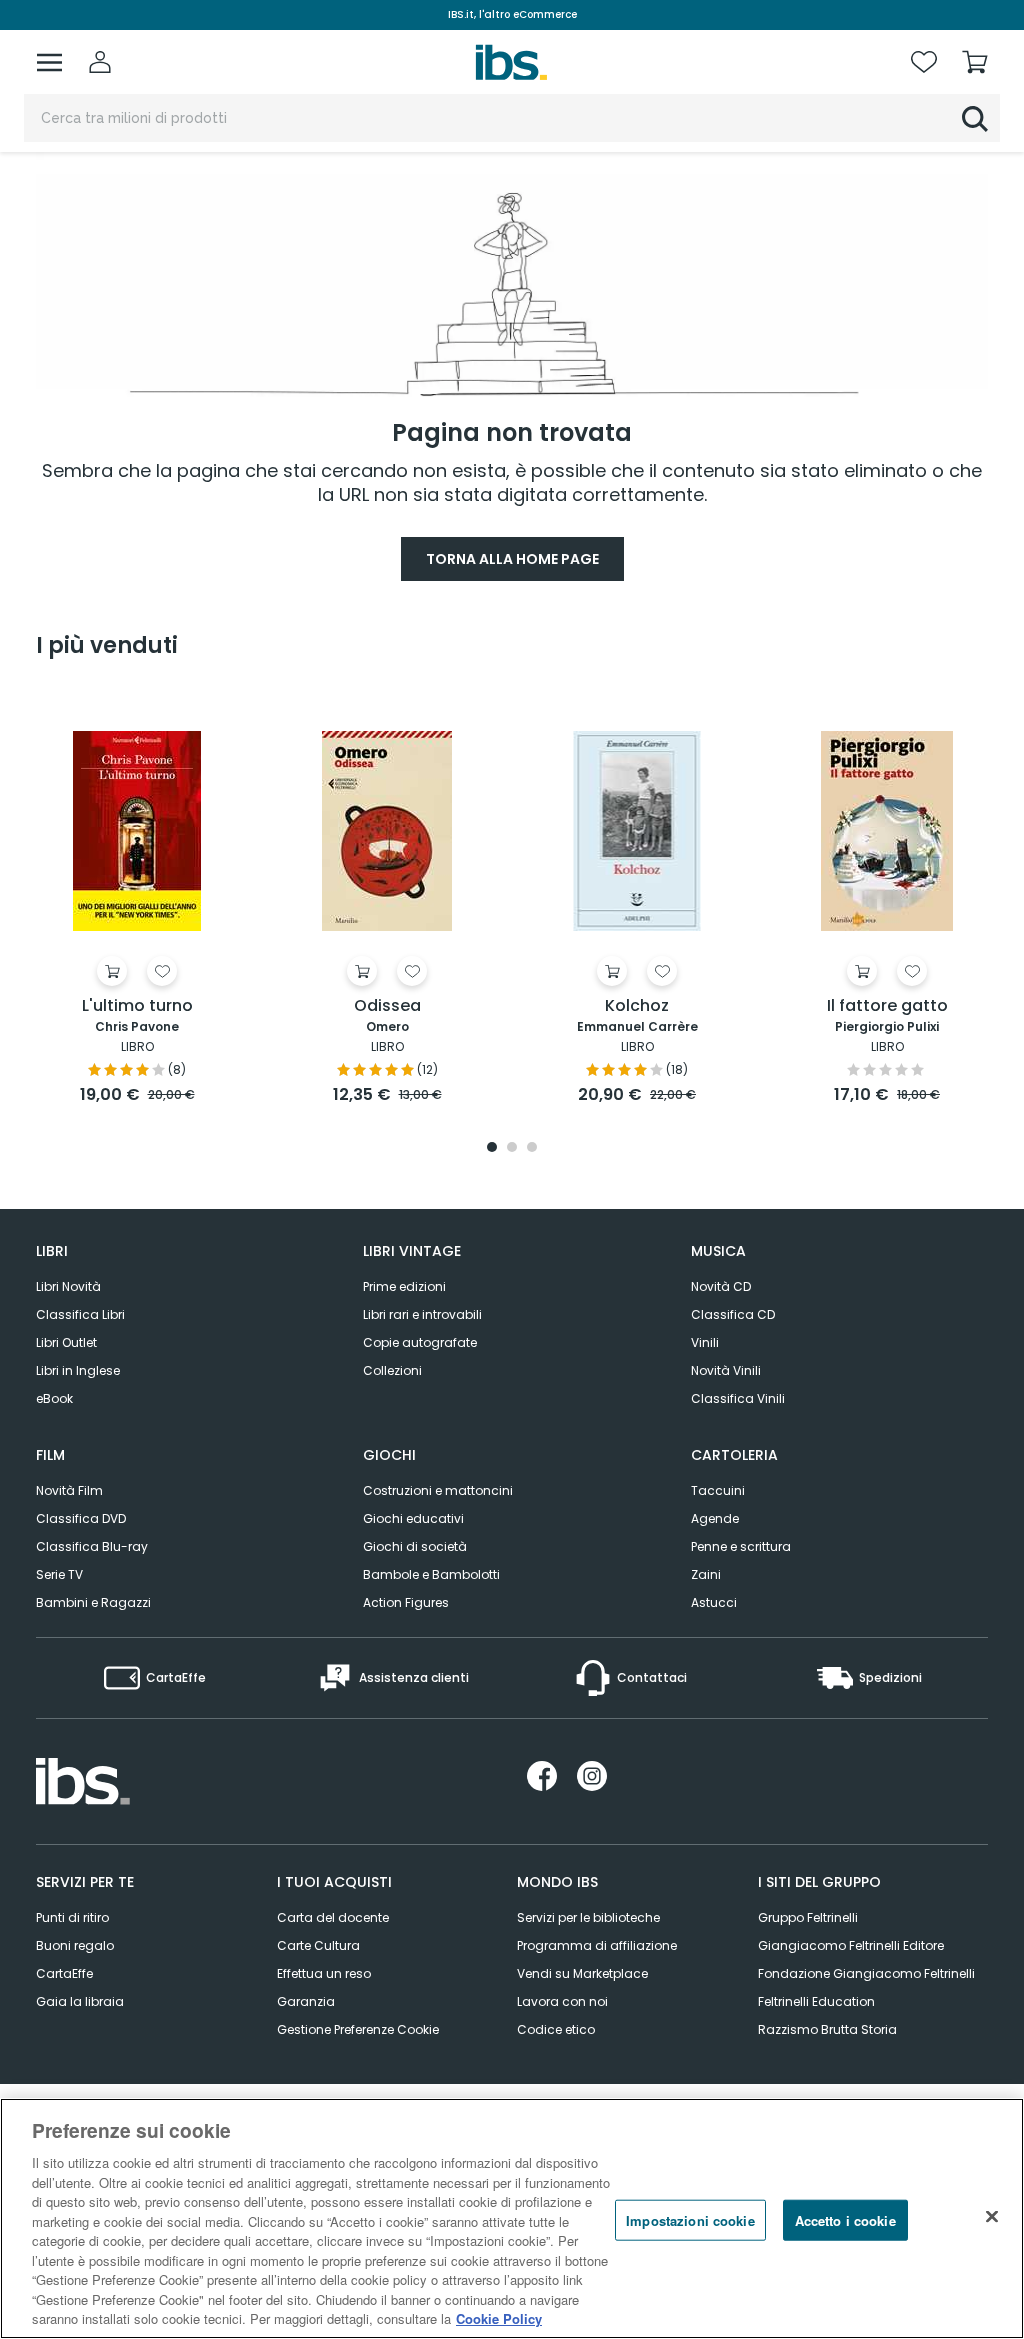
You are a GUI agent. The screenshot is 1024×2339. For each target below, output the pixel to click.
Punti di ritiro (72, 1917)
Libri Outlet (66, 1342)
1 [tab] (492, 1148)
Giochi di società (415, 1546)
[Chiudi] (992, 2216)
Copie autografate (420, 1342)
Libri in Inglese (78, 1370)
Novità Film (69, 1490)
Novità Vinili (726, 1370)
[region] (512, 2218)
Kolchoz (637, 1006)
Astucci (714, 1602)
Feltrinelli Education (816, 2001)
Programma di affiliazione (597, 1945)
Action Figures (406, 1602)
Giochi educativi (413, 1518)
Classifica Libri (80, 1314)
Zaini (706, 1574)
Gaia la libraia (80, 2001)
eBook (54, 1398)
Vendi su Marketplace (582, 1973)
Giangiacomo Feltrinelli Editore (851, 1945)
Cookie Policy (499, 2318)
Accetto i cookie (845, 2219)
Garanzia (306, 2001)
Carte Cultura (318, 1945)
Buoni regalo (75, 1945)
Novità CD (721, 1286)
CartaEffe (64, 1973)
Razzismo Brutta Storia (827, 2029)
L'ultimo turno (137, 1006)
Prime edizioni (404, 1286)
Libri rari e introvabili (422, 1314)
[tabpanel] (137, 899)
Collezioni (392, 1370)
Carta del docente (333, 1917)
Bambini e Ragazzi (93, 1602)
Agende (715, 1518)
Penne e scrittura (741, 1546)
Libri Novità (68, 1286)
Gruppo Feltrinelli (808, 1917)
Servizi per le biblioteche (588, 1917)
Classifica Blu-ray (92, 1546)
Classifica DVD (81, 1518)
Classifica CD (733, 1314)
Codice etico (556, 2029)
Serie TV (59, 1574)
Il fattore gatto (887, 1006)
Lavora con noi (562, 2001)
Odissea (387, 1006)
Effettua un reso (324, 1973)
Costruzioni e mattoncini (438, 1490)
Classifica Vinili (738, 1398)
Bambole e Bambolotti (431, 1574)
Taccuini (718, 1490)
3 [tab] (532, 1148)
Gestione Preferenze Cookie (358, 2029)
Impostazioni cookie (690, 2219)
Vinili (705, 1342)
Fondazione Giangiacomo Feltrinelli (866, 1973)
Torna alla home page (512, 559)
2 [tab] (512, 1148)
